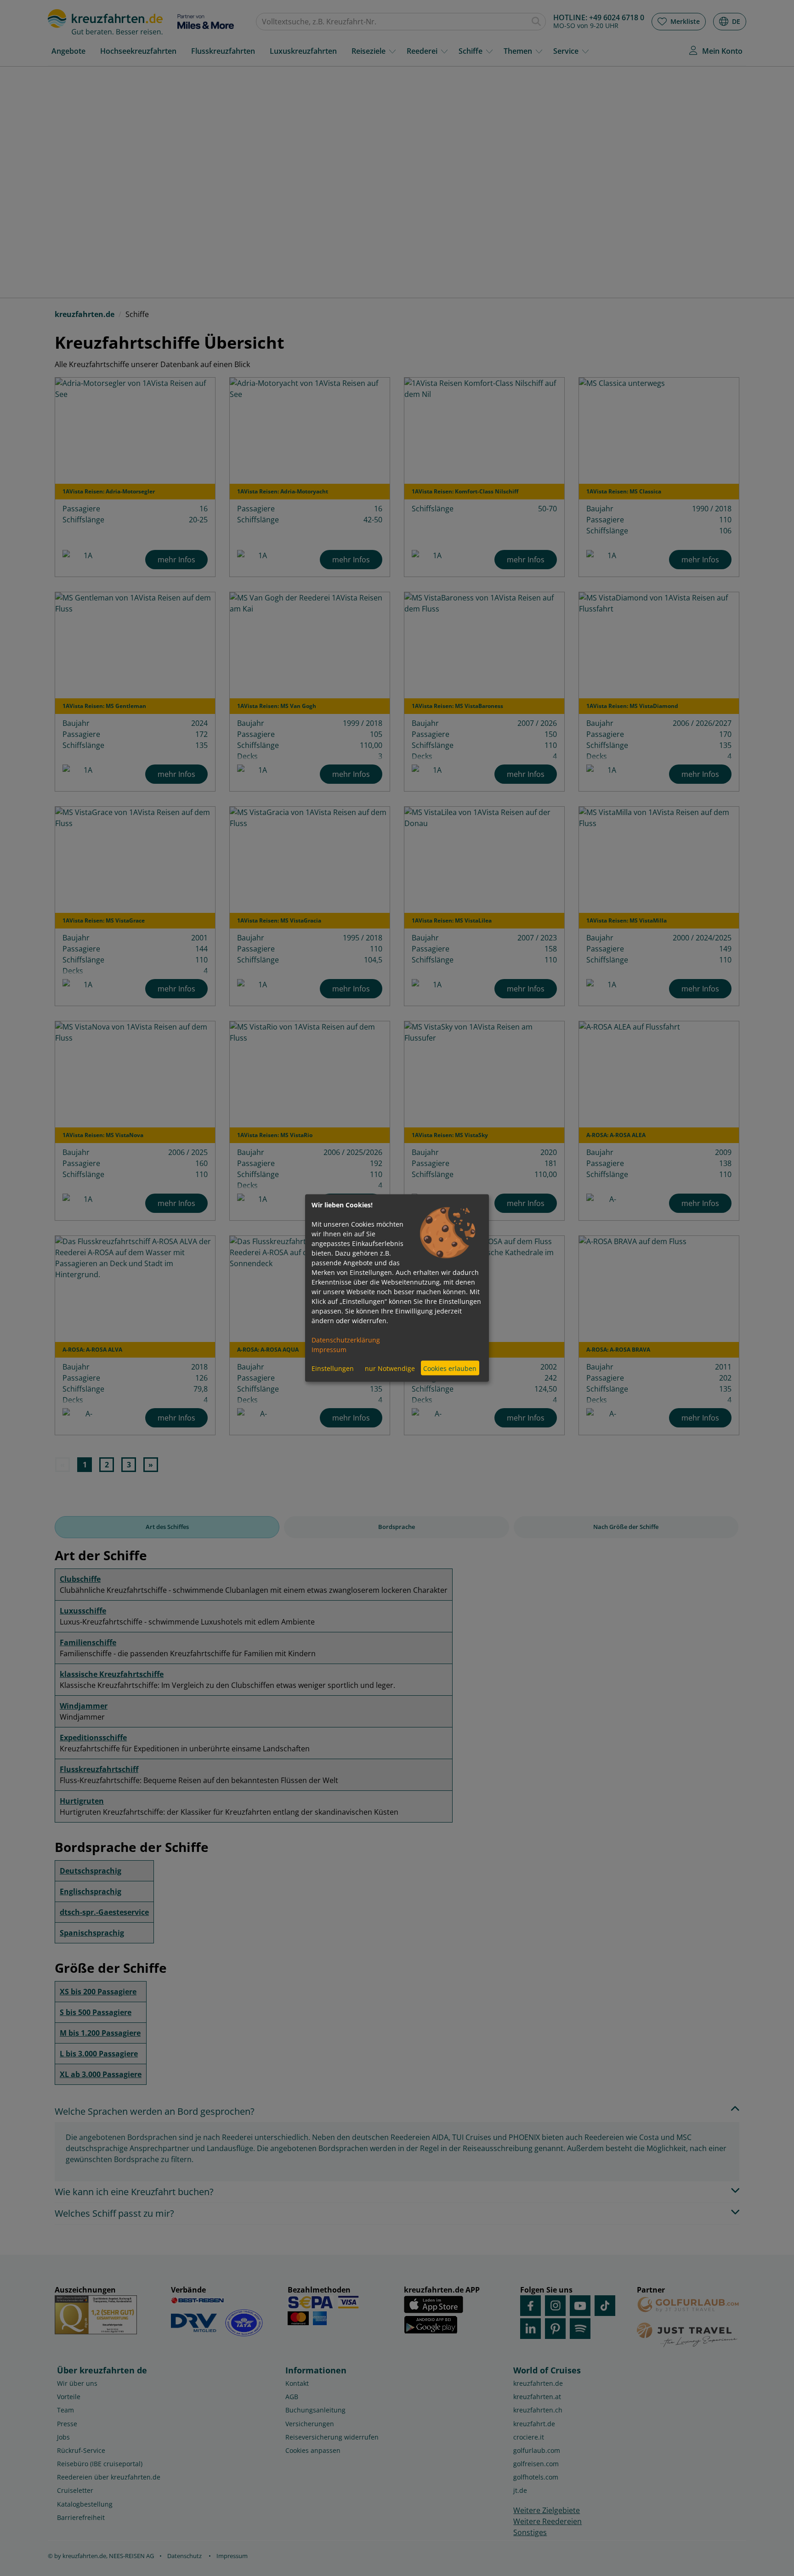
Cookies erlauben (450, 1368)
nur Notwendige (390, 1368)
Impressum (329, 1350)
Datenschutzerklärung (346, 1340)
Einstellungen (333, 1368)
